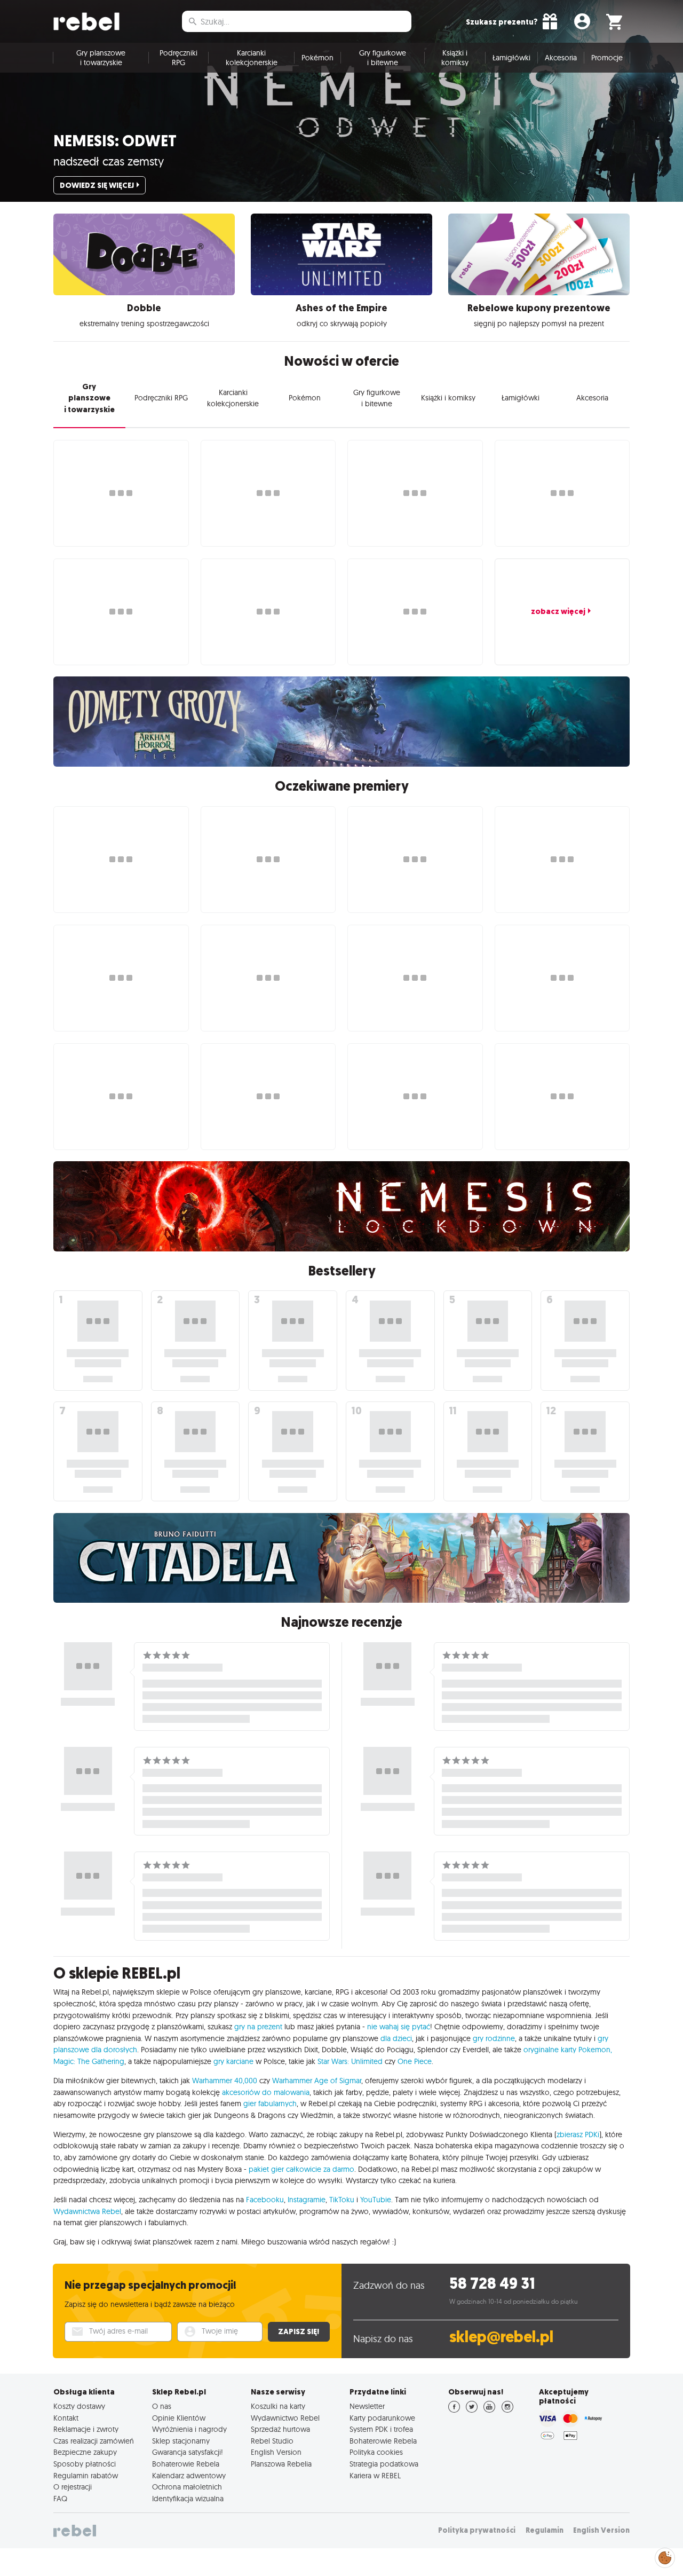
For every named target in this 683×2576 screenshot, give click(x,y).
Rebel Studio (272, 2441)
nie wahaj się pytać (399, 2027)
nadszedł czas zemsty (109, 161)
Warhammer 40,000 (225, 2081)
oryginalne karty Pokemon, (568, 2050)
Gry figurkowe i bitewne (383, 58)
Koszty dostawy (79, 2406)
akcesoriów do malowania (266, 2092)
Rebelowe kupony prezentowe (539, 308)
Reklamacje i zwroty (86, 2429)
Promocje (607, 58)
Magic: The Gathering (89, 2061)
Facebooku (265, 2200)
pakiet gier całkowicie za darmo (301, 2169)
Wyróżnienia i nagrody (189, 2429)
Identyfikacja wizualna (188, 2499)
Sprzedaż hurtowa (280, 2429)
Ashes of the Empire (341, 308)
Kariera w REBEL (375, 2476)
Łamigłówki (511, 58)
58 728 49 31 (492, 2284)
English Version (276, 2452)
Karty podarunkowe (382, 2418)
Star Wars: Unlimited (350, 2061)
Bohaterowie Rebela (186, 2464)
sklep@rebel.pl (501, 2337)
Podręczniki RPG (178, 58)
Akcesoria (561, 58)
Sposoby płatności (85, 2464)
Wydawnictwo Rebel (285, 2418)
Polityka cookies (376, 2452)
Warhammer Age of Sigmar (317, 2081)
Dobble (144, 308)
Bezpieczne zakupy (85, 2452)
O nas (162, 2406)
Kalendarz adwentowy (189, 2476)
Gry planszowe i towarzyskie (101, 58)
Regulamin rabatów (86, 2476)
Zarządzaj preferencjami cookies (665, 2556)
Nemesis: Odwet (115, 141)
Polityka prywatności (477, 2530)
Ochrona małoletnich (187, 2487)
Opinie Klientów (179, 2418)
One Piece (415, 2061)
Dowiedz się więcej (97, 185)
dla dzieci (396, 2038)
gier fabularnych (270, 2104)
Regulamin (545, 2530)
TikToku (342, 2200)
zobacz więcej (558, 611)
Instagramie (307, 2200)
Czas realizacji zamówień (94, 2441)
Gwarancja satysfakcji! (188, 2452)
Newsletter (367, 2406)
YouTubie (376, 2200)
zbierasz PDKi (578, 2134)
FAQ (60, 2499)
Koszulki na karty (278, 2406)
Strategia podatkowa (384, 2464)
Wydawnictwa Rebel (87, 2211)
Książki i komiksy (455, 58)
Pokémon (317, 58)
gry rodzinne (494, 2038)
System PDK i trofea (381, 2429)
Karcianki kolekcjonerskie (252, 58)
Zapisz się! (299, 2331)
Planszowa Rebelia (281, 2464)
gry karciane (233, 2061)
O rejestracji (73, 2487)
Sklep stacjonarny (181, 2441)
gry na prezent (258, 2027)
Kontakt (66, 2418)
